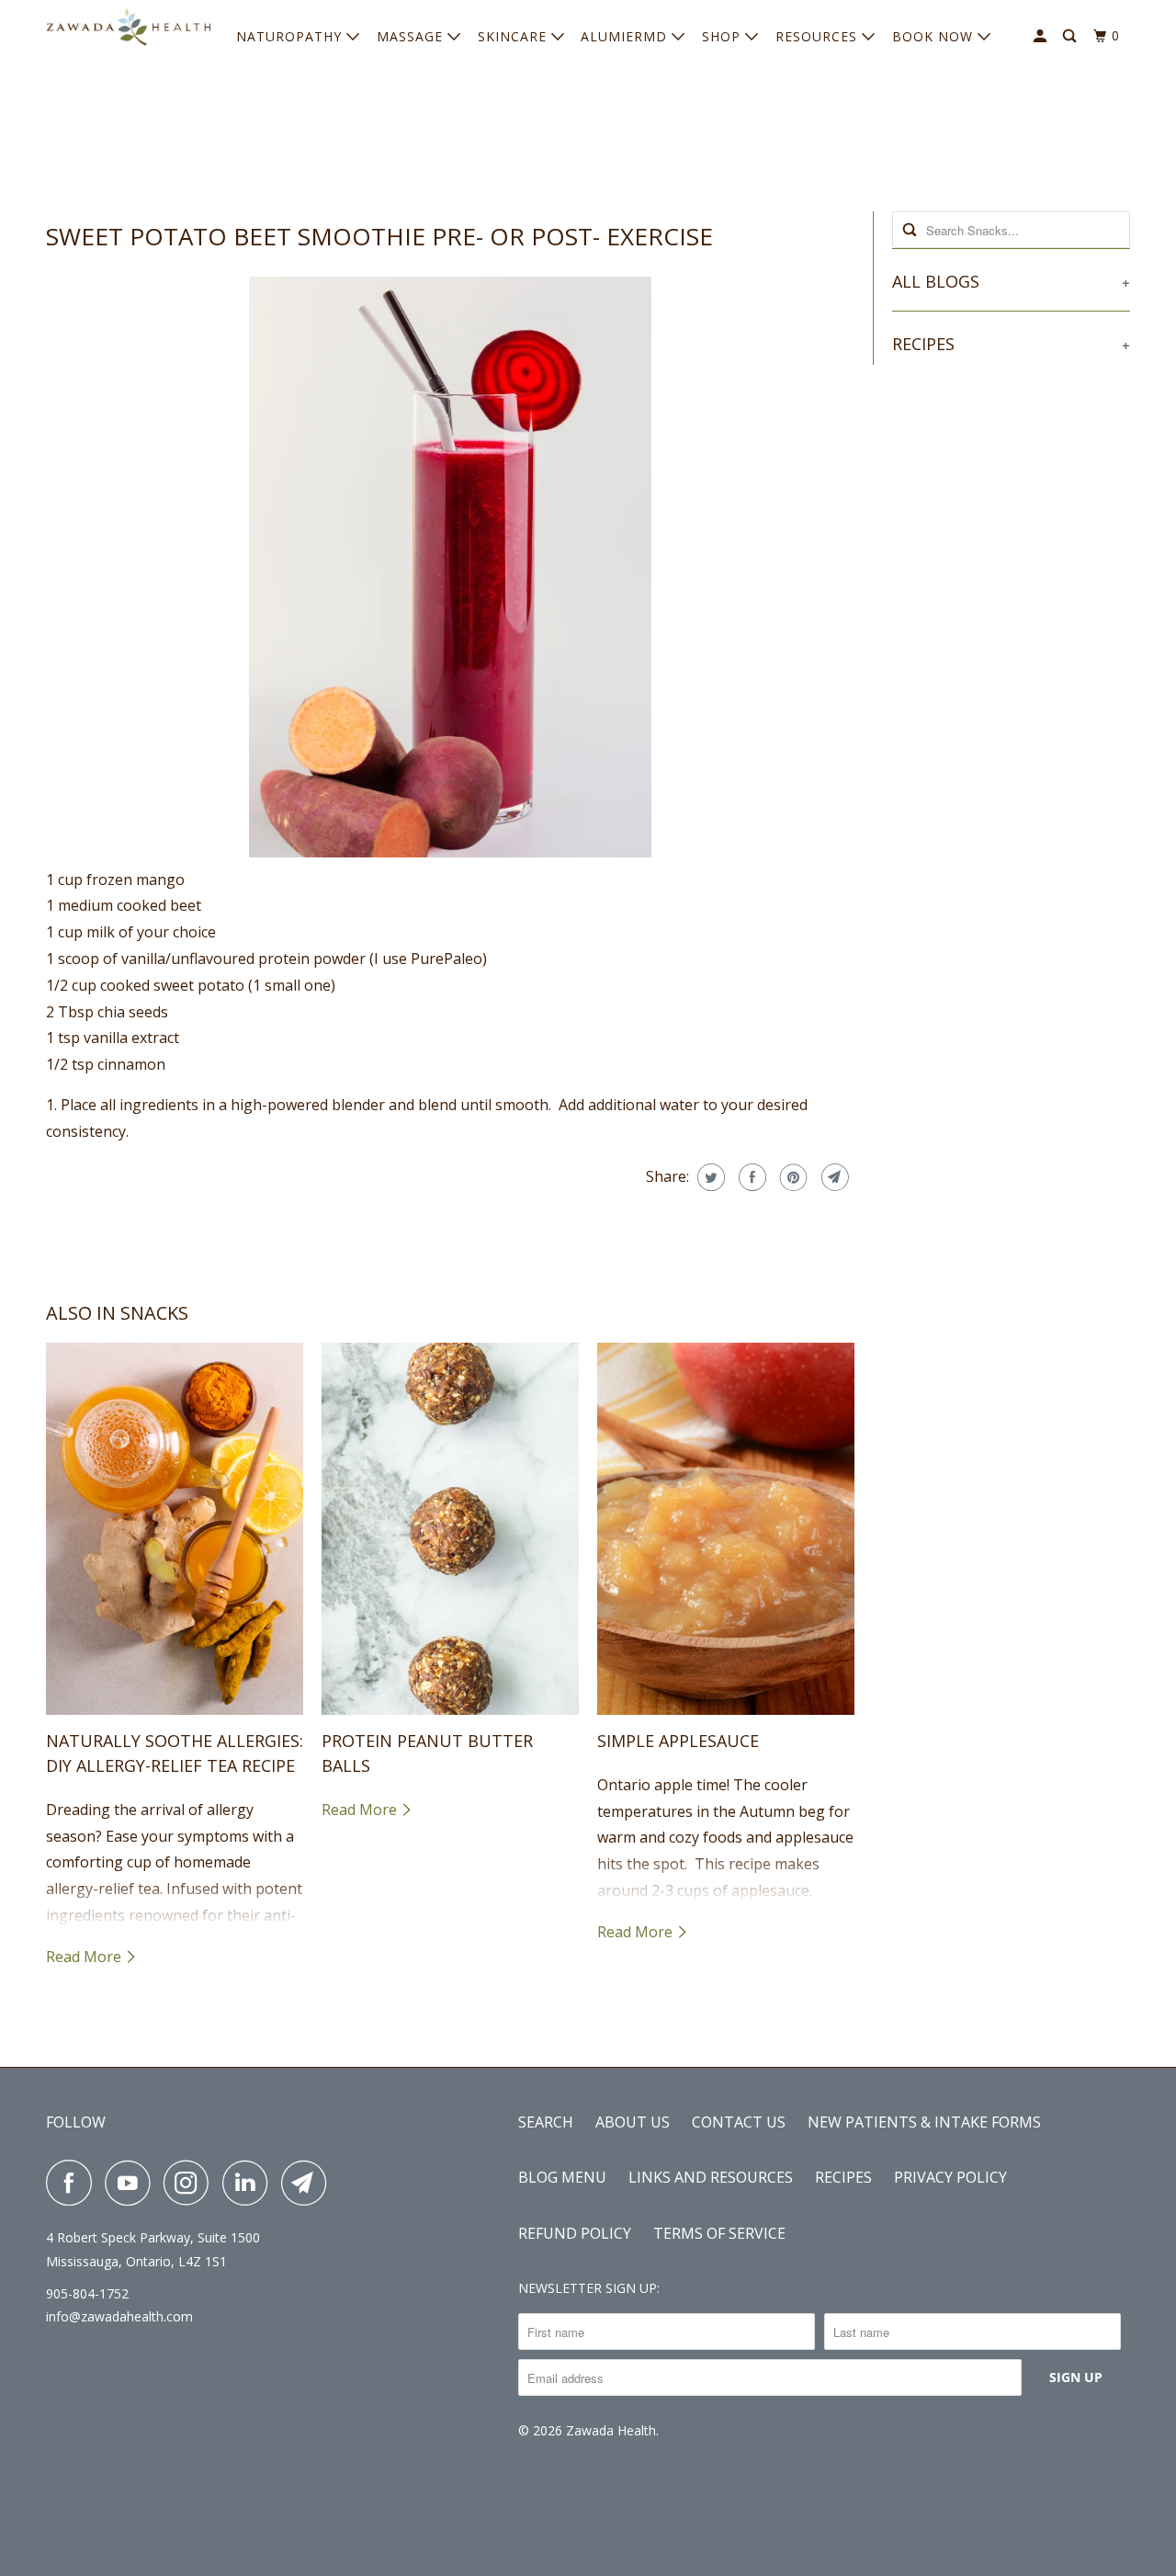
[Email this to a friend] (833, 1177)
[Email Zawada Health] (309, 2183)
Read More (85, 1957)
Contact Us (739, 2122)
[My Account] (1042, 36)
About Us (633, 2122)
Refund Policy (575, 2233)
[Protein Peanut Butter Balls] (450, 1529)
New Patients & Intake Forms (924, 2122)
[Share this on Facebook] (750, 1177)
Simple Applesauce (678, 1741)
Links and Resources (711, 2177)
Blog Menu (562, 2177)
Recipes (843, 2177)
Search (546, 2122)
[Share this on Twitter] (709, 1177)
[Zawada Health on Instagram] (191, 2183)
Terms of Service (719, 2233)
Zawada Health (611, 2430)
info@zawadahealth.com (119, 2316)
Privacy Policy (950, 2177)
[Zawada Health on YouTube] (132, 2183)
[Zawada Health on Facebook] (73, 2183)
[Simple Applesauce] (726, 1529)
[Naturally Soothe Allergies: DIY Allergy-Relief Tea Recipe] (175, 1529)
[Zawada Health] (129, 32)
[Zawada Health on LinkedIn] (250, 2183)
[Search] (1071, 36)
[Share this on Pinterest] (792, 1177)
